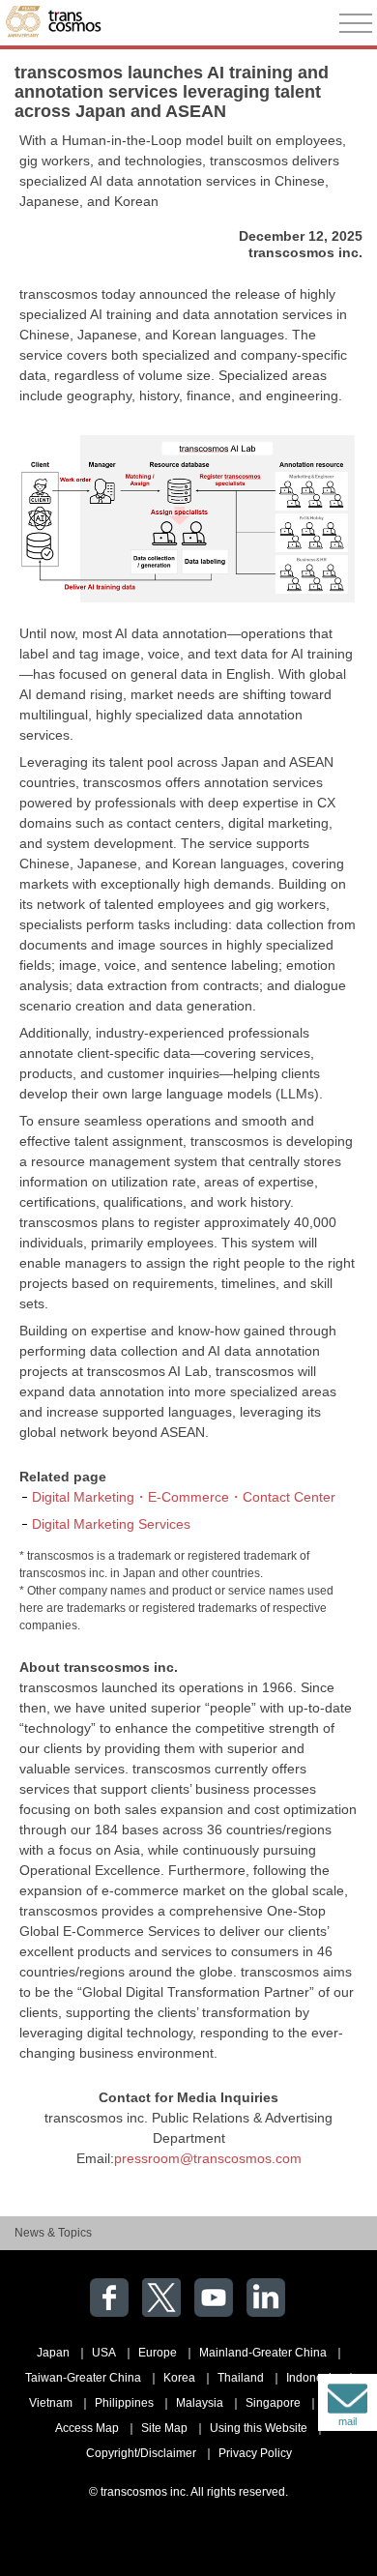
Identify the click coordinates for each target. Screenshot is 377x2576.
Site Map (164, 2428)
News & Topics (53, 2233)
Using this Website (259, 2428)
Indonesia (312, 2378)
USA (104, 2353)
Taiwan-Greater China (83, 2378)
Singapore (273, 2403)
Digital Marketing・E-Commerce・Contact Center (184, 1497)
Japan (53, 2353)
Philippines (124, 2403)
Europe (158, 2353)
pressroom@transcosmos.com (208, 2158)
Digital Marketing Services (111, 1524)
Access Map (87, 2428)
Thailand (241, 2378)
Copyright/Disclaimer (141, 2453)
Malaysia (200, 2403)
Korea (179, 2378)
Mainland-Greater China (263, 2353)
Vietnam (51, 2403)
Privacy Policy (255, 2453)
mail (348, 2421)
